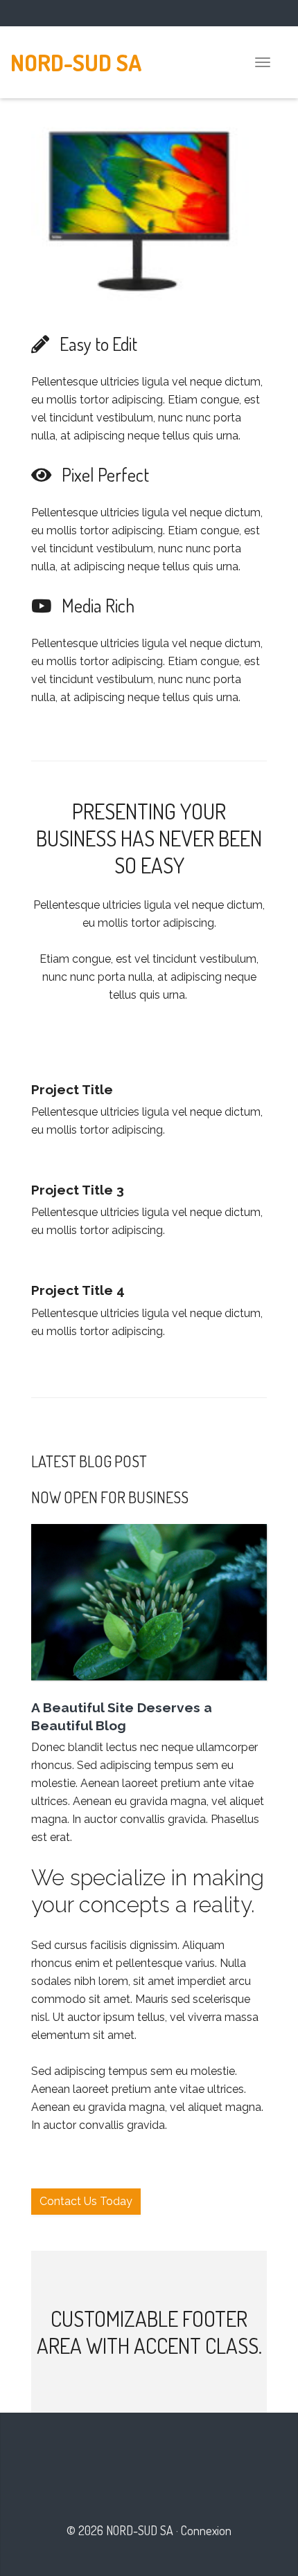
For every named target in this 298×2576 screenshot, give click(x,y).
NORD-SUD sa (76, 62)
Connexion (206, 2530)
